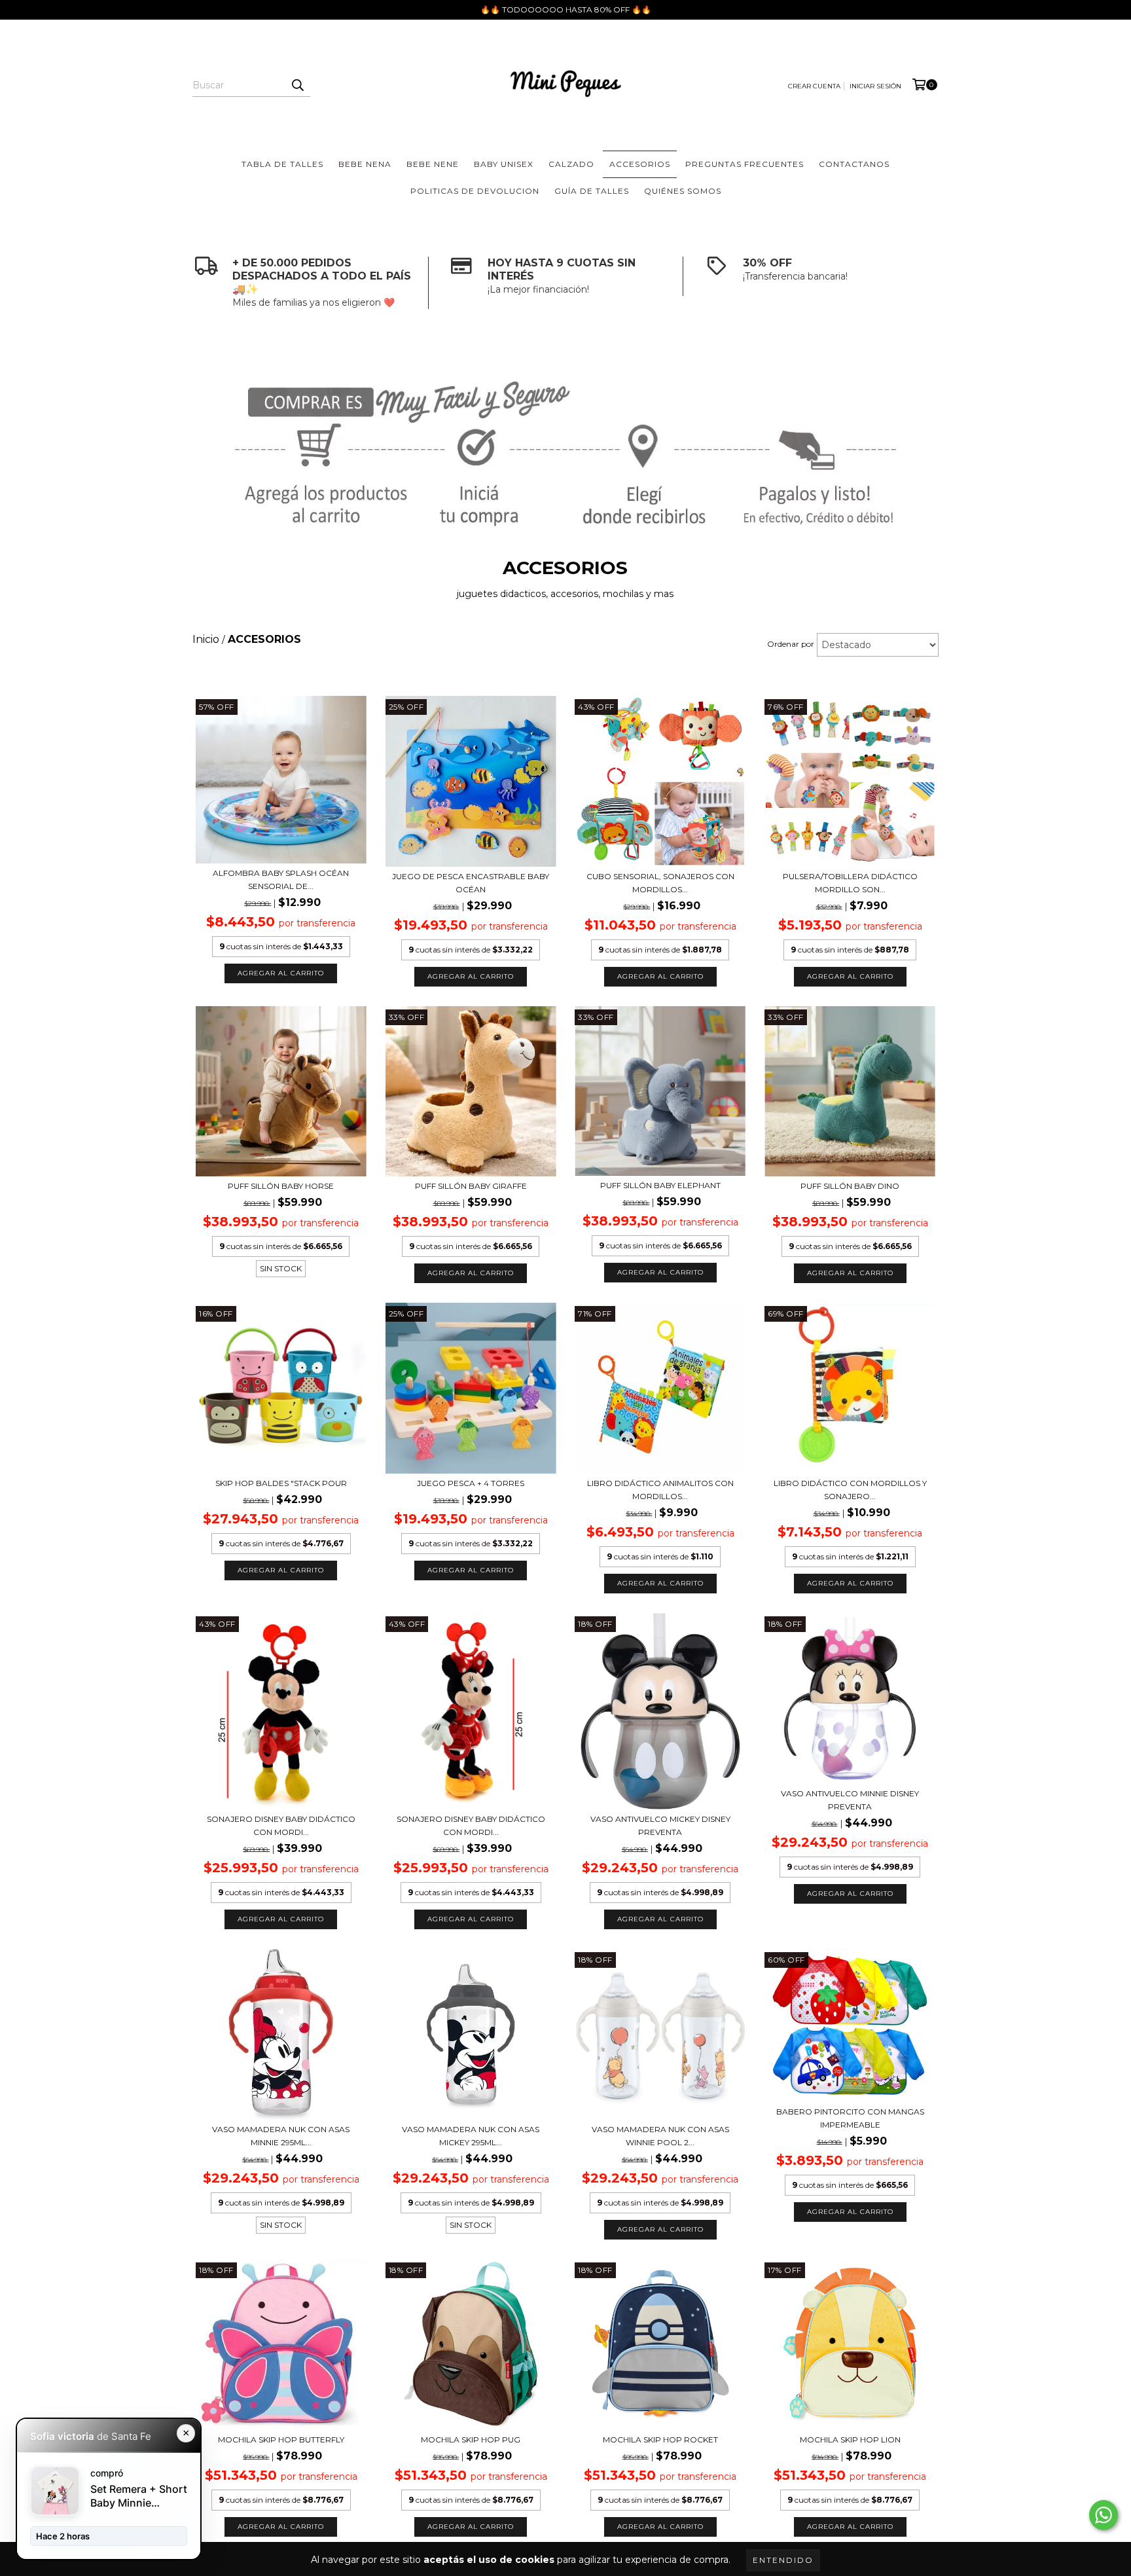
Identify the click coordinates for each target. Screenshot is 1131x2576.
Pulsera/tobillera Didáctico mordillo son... (850, 883)
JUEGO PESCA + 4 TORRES (471, 1483)
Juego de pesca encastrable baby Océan (471, 883)
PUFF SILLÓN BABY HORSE (281, 1186)
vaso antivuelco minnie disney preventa (850, 1800)
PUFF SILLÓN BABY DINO (850, 1186)
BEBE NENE (433, 164)
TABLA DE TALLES (282, 164)
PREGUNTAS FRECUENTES (745, 164)
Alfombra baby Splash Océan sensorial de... (281, 880)
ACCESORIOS (640, 164)
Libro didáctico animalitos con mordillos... (660, 1490)
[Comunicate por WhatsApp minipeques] (1104, 2515)
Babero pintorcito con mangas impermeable (850, 2118)
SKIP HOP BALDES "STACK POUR (281, 1483)
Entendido (783, 2560)
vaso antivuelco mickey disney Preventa (660, 1825)
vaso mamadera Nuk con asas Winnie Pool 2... (660, 2136)
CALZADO (571, 164)
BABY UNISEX (504, 164)
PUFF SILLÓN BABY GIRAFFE (471, 1186)
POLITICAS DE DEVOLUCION (475, 191)
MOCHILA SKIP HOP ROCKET (660, 2440)
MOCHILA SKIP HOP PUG (471, 2440)
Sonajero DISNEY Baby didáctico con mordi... (281, 1825)
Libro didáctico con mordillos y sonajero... (850, 1490)
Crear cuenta (814, 86)
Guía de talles (592, 191)
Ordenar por (791, 644)
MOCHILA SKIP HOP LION (850, 2440)
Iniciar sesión (875, 86)
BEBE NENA (365, 164)
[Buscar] (297, 85)
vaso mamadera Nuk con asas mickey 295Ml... (471, 2136)
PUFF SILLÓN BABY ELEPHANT (660, 1185)
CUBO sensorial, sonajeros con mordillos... (660, 883)
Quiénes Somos (683, 191)
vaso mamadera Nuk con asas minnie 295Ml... (281, 2136)
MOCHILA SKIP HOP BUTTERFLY (281, 2440)
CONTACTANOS (854, 164)
